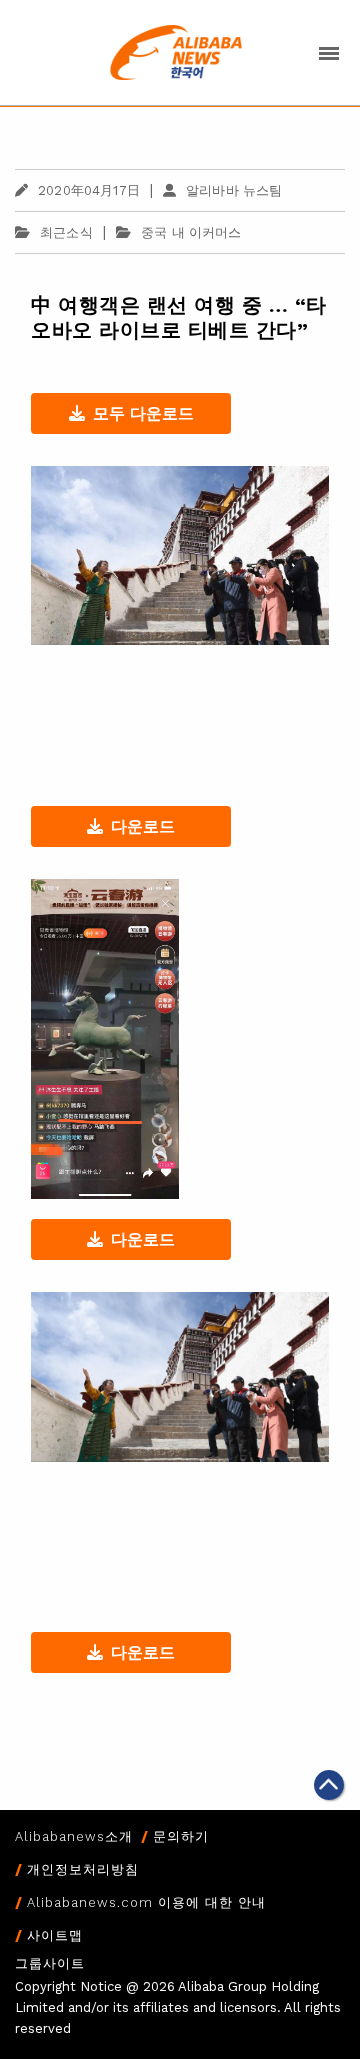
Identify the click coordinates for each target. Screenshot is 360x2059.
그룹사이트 (50, 1963)
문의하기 (181, 1836)
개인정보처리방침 (83, 1869)
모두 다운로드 (143, 413)
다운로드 (143, 826)
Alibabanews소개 (74, 1836)
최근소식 (66, 232)
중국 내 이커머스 (191, 232)
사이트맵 (55, 1935)
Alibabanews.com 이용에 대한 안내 (146, 1902)
